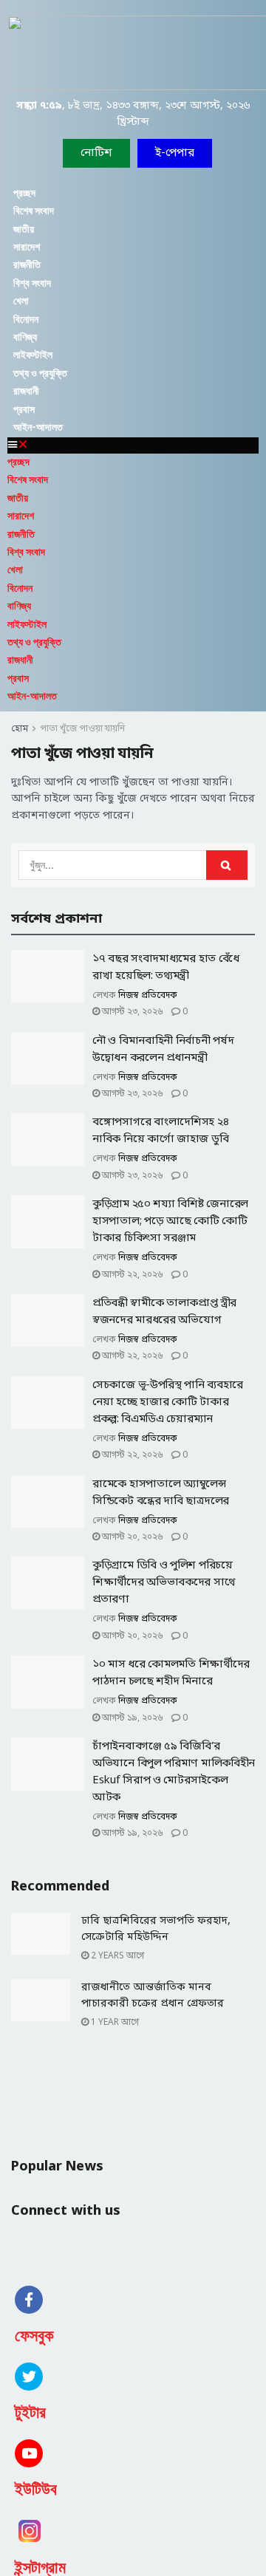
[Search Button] (227, 865)
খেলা (21, 301)
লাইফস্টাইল (33, 355)
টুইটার (30, 2412)
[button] (175, 153)
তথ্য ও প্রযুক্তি (40, 373)
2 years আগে (116, 1956)
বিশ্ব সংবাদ (32, 283)
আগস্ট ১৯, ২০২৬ (131, 1718)
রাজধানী (26, 391)
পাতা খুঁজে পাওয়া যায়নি (82, 729)
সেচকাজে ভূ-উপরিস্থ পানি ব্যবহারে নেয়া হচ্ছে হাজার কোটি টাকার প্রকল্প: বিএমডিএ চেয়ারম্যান (168, 1402)
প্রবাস (24, 409)
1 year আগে (114, 2023)
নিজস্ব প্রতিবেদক (148, 996)
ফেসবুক (34, 2336)
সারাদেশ (27, 247)
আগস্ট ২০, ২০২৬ (131, 1537)
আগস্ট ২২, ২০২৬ (131, 1275)
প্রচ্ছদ (24, 193)
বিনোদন (26, 319)
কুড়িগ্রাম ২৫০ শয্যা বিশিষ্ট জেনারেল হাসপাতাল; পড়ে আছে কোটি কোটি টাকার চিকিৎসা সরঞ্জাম (170, 1221)
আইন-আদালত (38, 427)
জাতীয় (24, 229)
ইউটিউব (36, 2489)
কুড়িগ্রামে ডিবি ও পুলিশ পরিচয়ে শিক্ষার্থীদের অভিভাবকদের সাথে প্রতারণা (163, 1582)
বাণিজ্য (25, 337)
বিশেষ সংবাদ (34, 211)
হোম (20, 729)
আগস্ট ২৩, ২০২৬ (131, 1012)
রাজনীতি (27, 264)
